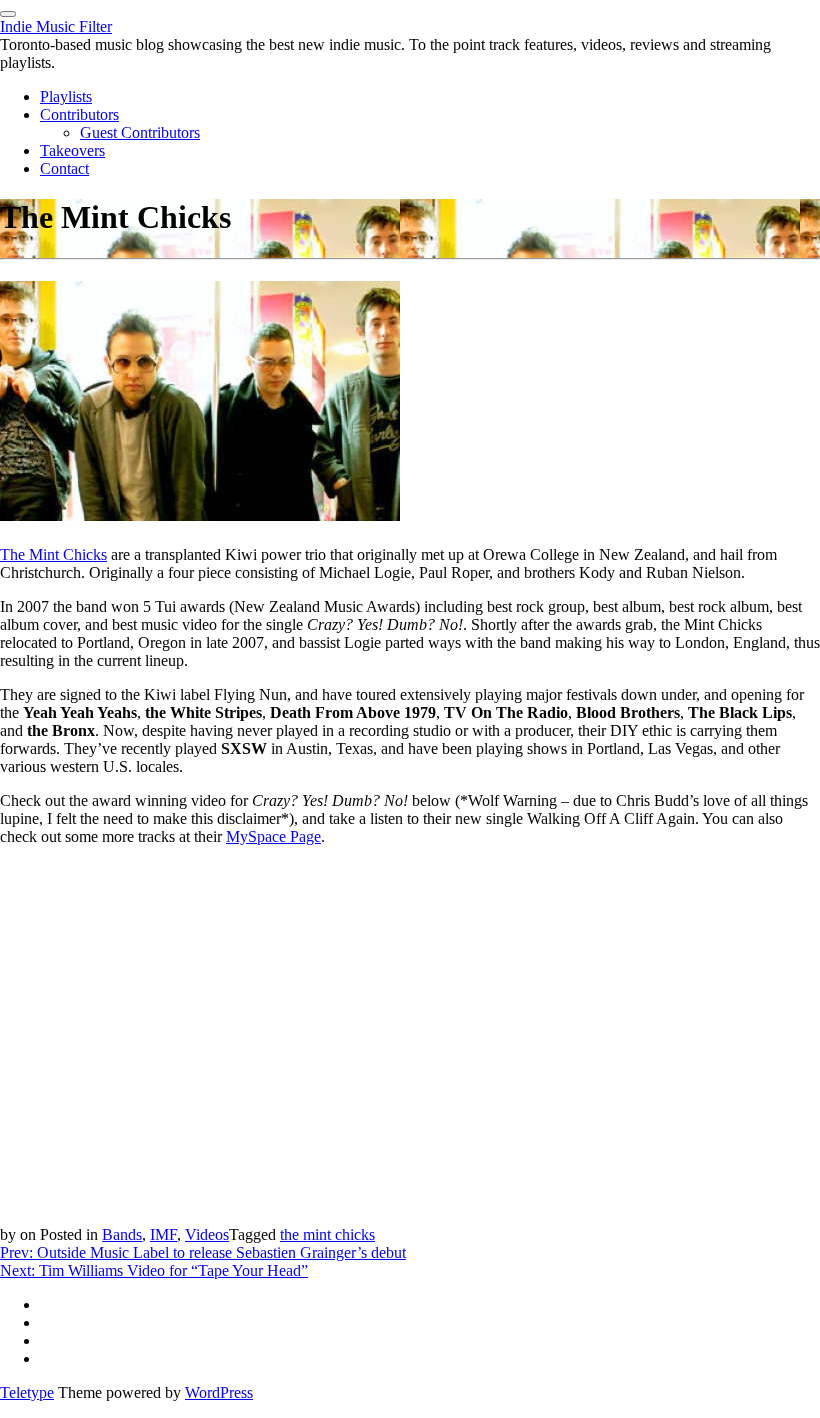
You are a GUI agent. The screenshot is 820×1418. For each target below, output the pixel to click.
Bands (122, 1234)
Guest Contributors (140, 132)
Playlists (66, 96)
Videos (207, 1234)
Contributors (79, 114)
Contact (64, 168)
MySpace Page (273, 836)
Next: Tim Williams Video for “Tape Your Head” (154, 1270)
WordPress (219, 1392)
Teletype (27, 1392)
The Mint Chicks (53, 554)
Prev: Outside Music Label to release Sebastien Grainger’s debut (203, 1252)
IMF (163, 1234)
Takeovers (72, 150)
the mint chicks (327, 1234)
